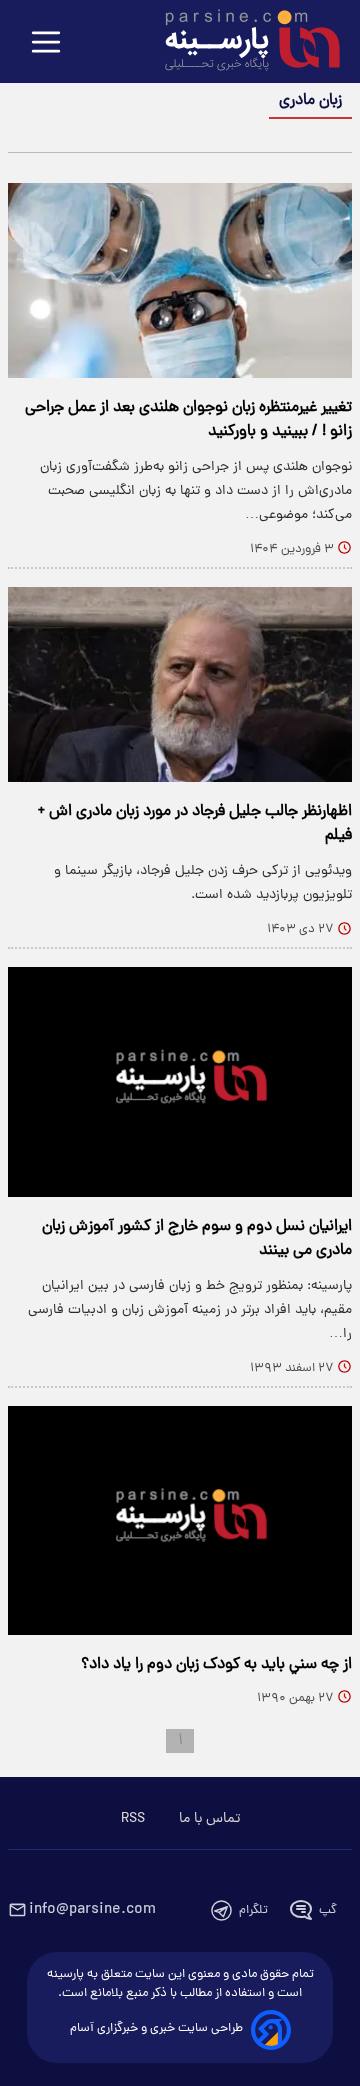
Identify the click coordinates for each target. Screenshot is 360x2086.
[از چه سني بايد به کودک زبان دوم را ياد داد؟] (180, 1520)
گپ (328, 1910)
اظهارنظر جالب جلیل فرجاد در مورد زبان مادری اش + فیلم (195, 824)
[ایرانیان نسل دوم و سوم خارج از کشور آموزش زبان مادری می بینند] (180, 1081)
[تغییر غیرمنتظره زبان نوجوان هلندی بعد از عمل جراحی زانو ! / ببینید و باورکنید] (180, 280)
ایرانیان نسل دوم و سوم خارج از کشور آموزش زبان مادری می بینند (197, 1239)
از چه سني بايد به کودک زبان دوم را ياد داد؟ (216, 1665)
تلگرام (253, 1910)
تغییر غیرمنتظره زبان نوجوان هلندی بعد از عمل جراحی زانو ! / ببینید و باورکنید (188, 420)
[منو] (46, 43)
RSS (133, 1819)
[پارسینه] (242, 43)
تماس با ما (209, 1819)
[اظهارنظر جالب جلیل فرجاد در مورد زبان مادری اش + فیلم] (180, 684)
